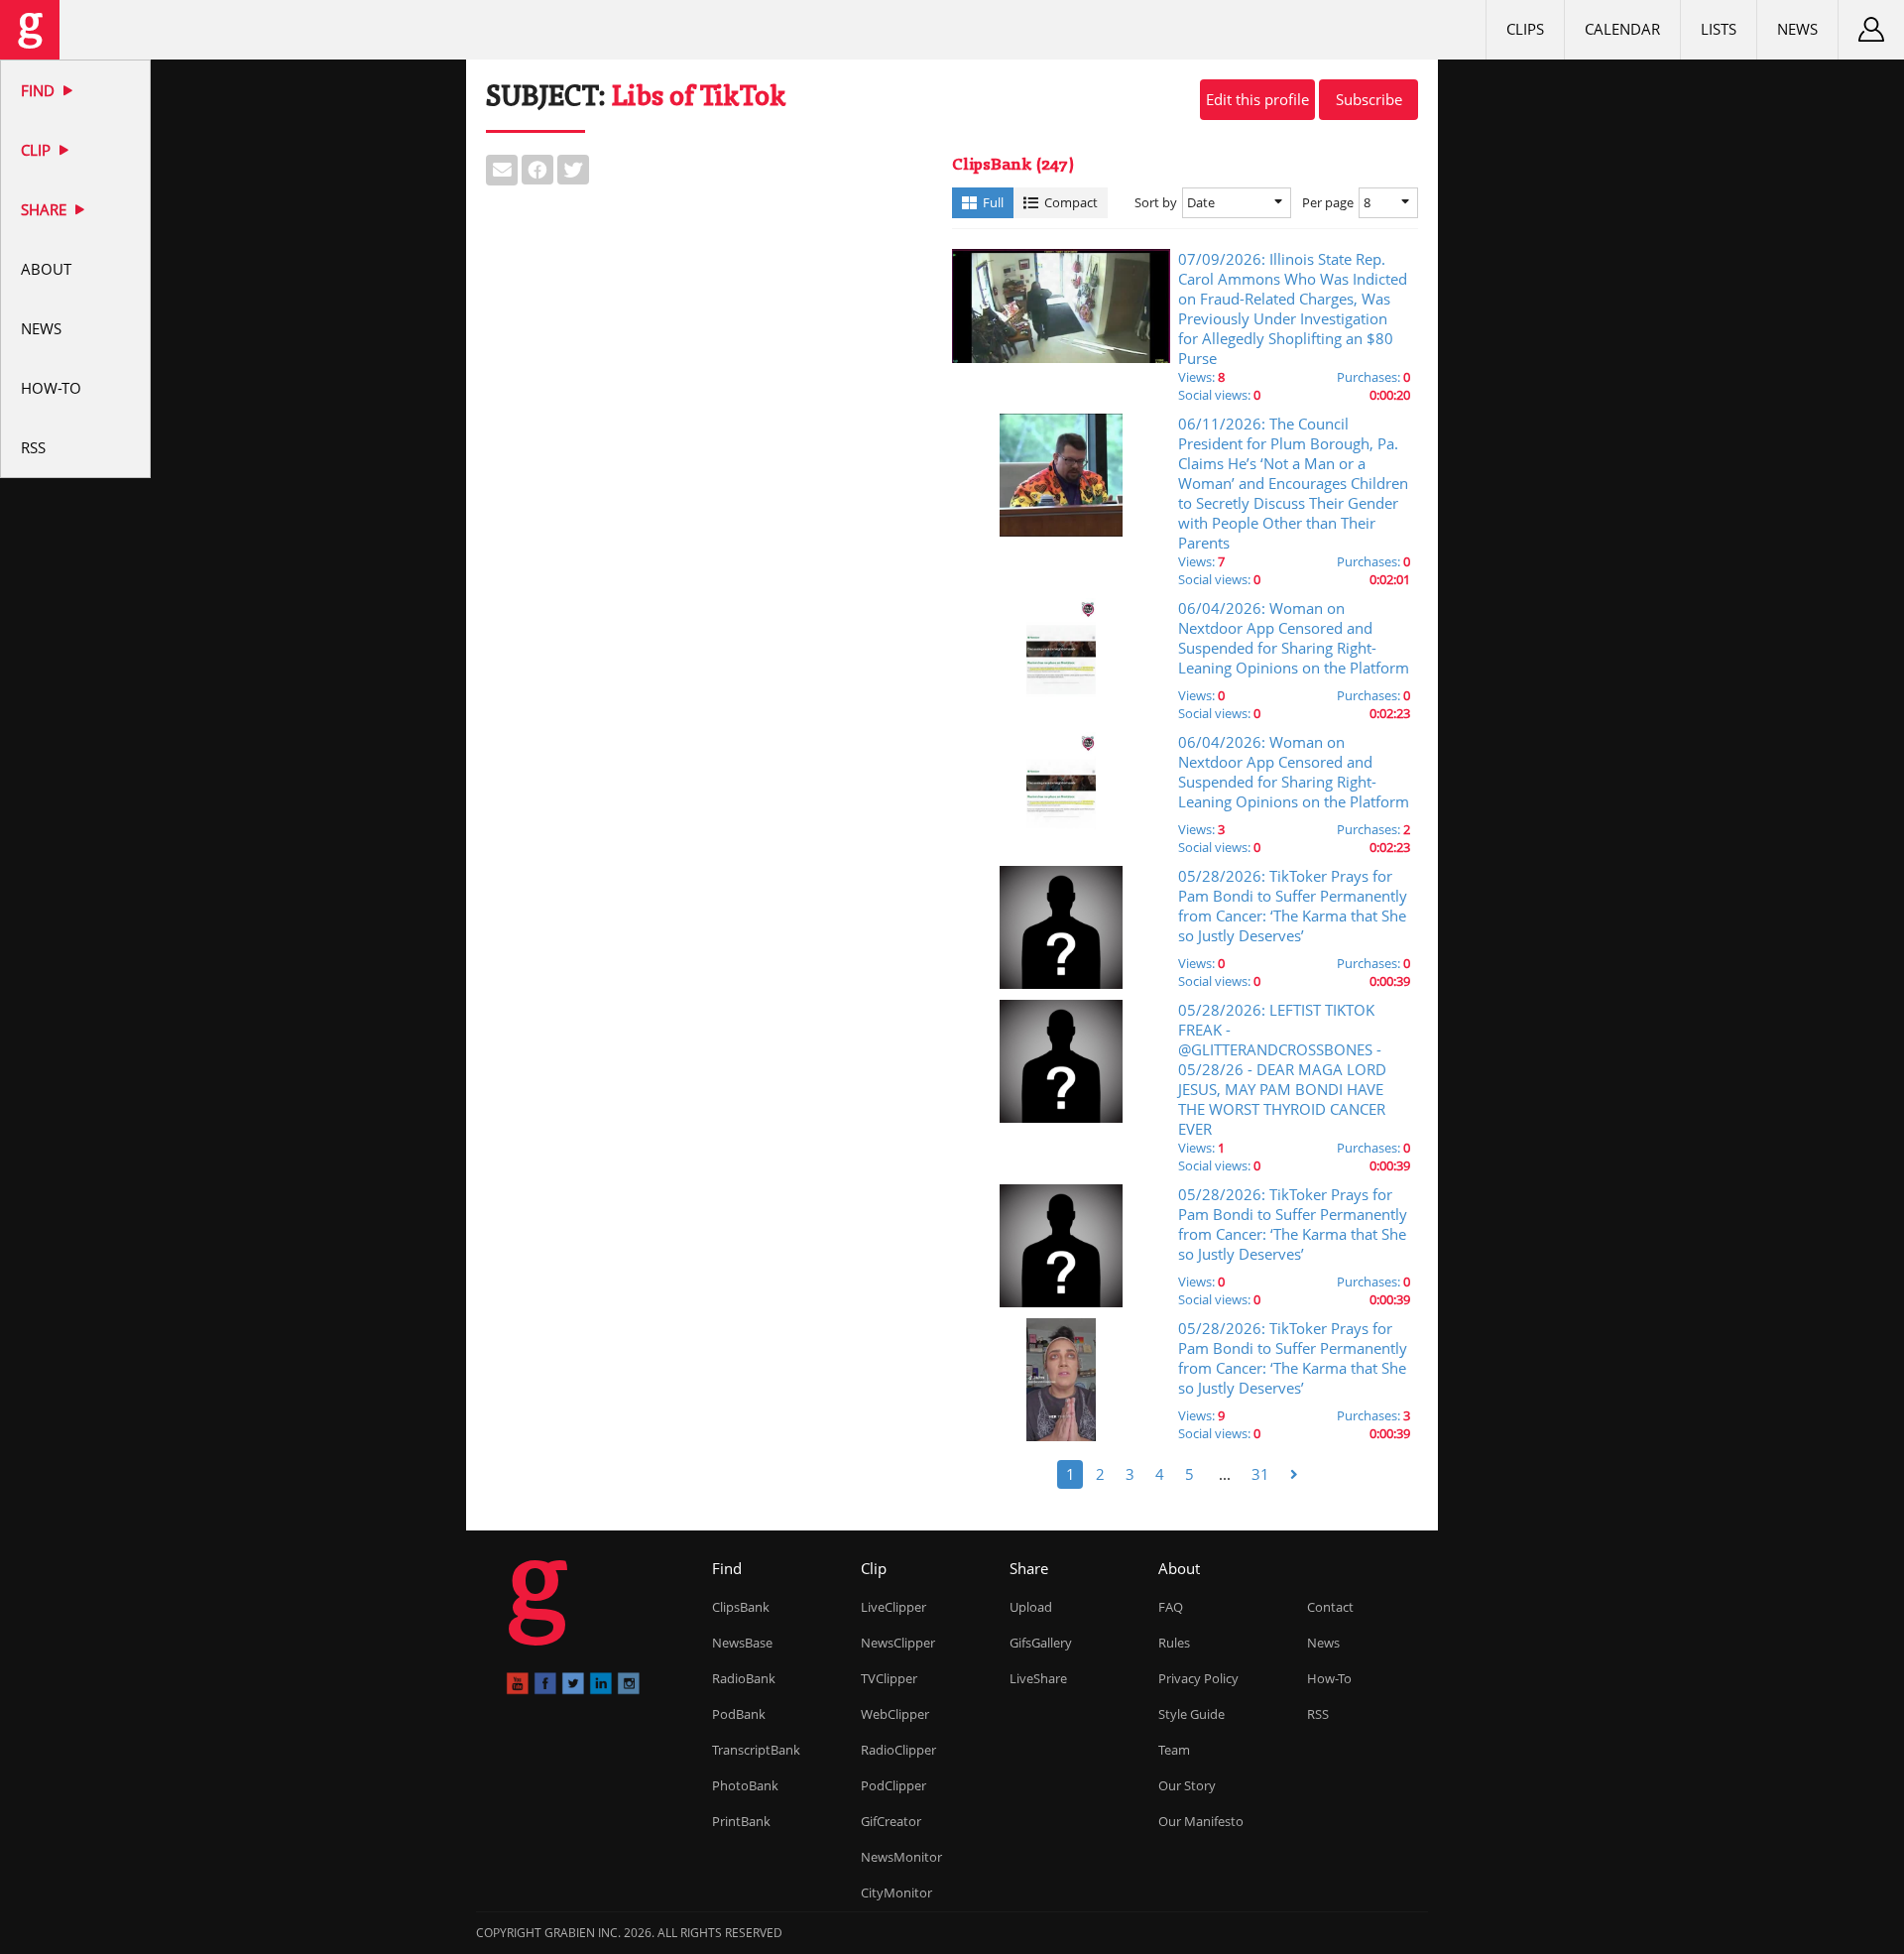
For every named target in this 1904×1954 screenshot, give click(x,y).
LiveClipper (893, 1607)
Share (46, 209)
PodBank (739, 1714)
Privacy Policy (1198, 1678)
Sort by (1156, 202)
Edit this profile (1257, 99)
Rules (1174, 1643)
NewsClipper (898, 1643)
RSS (33, 447)
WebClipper (895, 1714)
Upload (1031, 1607)
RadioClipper (898, 1750)
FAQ (1171, 1607)
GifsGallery (1041, 1643)
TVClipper (889, 1678)
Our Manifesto (1201, 1821)
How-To (51, 388)
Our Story (1187, 1785)
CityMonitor (896, 1893)
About (46, 269)
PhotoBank (745, 1785)
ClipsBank (741, 1607)
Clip (38, 150)
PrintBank (741, 1821)
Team (1174, 1750)
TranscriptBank (756, 1750)
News (41, 328)
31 (1260, 1474)
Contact (1330, 1607)
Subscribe (1369, 99)
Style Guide (1191, 1714)
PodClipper (893, 1785)
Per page (1328, 202)
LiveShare (1038, 1678)
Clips (1525, 29)
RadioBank (744, 1678)
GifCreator (891, 1821)
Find (40, 90)
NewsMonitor (901, 1857)
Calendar (1622, 29)
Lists (1719, 29)
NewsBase (742, 1643)
